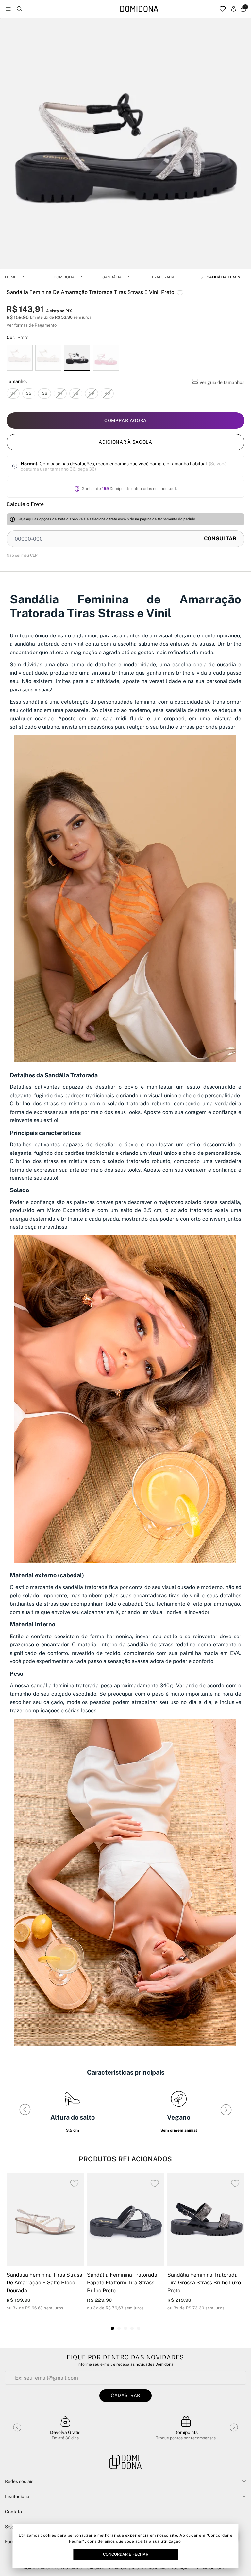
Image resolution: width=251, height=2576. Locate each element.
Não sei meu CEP (22, 555)
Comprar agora (125, 420)
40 (107, 393)
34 (13, 393)
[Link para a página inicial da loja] (139, 9)
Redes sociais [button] (19, 2481)
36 (45, 393)
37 (60, 393)
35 (29, 393)
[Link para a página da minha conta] (234, 9)
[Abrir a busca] (19, 9)
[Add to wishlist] (180, 293)
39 (92, 393)
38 (76, 393)
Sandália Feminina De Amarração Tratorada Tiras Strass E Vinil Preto (226, 277)
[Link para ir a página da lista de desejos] (223, 9)
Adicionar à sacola (125, 442)
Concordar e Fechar (126, 2554)
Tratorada (163, 277)
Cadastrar (125, 2395)
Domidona (64, 277)
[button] (18, 269)
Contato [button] (13, 2512)
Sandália (112, 277)
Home (11, 277)
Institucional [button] (18, 2496)
